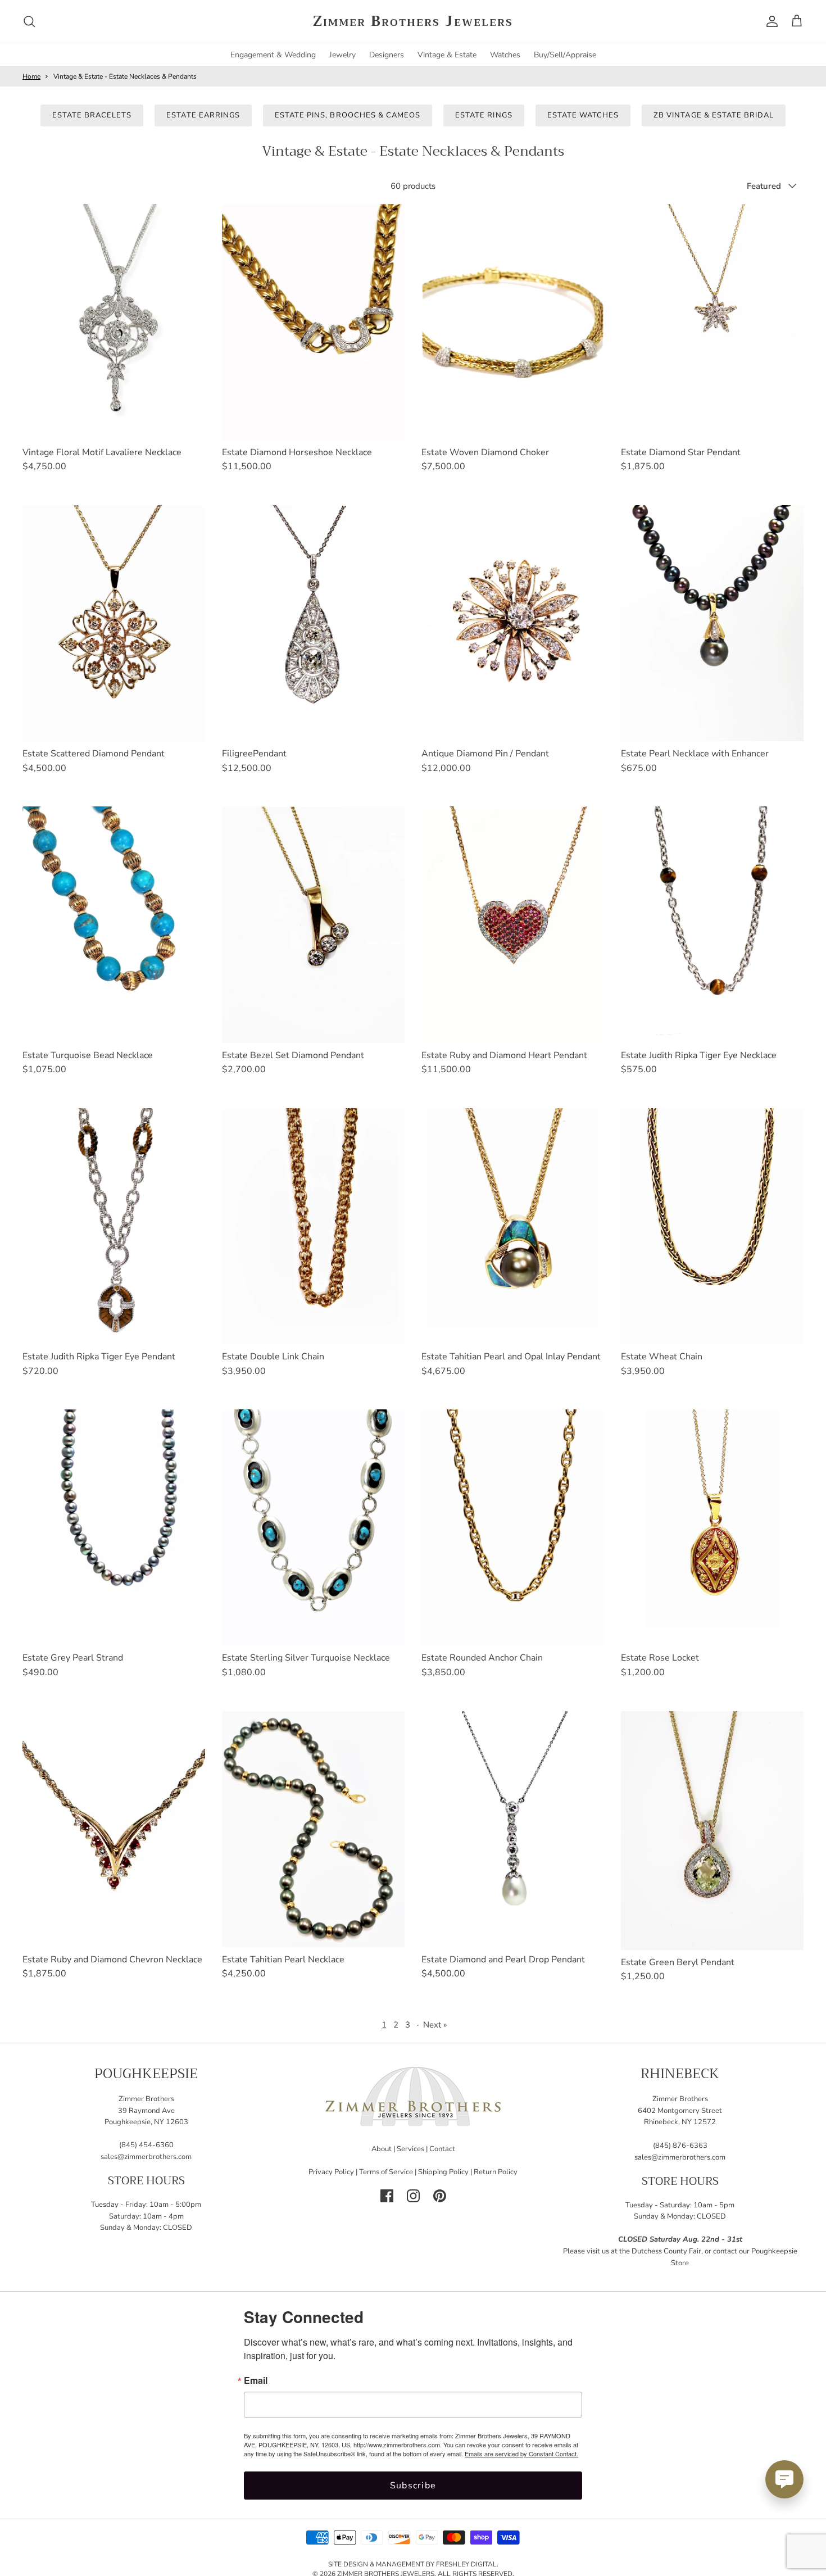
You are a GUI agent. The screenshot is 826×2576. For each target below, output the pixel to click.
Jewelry (342, 55)
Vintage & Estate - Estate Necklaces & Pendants (125, 76)
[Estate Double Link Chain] (313, 1226)
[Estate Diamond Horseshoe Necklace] (313, 322)
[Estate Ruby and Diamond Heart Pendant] (513, 924)
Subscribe (413, 2486)
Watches (505, 55)
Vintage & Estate (447, 55)
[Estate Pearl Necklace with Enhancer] (712, 623)
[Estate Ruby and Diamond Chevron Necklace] (114, 1829)
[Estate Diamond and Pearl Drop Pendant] (513, 1829)
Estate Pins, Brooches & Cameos (348, 115)
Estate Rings (484, 115)
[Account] (770, 21)
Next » (435, 2025)
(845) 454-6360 (146, 2145)
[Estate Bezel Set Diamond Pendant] (313, 924)
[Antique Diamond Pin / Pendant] (513, 623)
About (382, 2149)
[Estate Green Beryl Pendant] (712, 1831)
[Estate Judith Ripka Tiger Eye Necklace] (712, 924)
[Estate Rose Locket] (712, 1527)
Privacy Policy (331, 2172)
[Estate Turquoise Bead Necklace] (114, 924)
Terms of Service (386, 2172)
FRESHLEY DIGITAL (466, 2564)
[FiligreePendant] (313, 623)
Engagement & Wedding (273, 55)
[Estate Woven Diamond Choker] (513, 322)
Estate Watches (583, 115)
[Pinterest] (440, 2196)
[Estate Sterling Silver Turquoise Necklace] (313, 1527)
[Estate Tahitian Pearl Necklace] (313, 1829)
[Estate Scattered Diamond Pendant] (114, 623)
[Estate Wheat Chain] (712, 1226)
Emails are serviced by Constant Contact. (521, 2453)
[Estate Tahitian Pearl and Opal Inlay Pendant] (513, 1226)
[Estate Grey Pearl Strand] (114, 1527)
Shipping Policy (443, 2172)
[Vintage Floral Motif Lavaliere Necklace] (114, 322)
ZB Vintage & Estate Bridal (714, 115)
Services (410, 2149)
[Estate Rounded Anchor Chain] (513, 1527)
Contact (442, 2149)
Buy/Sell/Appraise (565, 55)
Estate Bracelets (92, 115)
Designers (387, 55)
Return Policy (496, 2172)
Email (256, 2380)
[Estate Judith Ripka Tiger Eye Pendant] (114, 1226)
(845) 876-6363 (680, 2146)
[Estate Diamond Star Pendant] (712, 322)
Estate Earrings (203, 115)
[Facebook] (387, 2196)
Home (31, 76)
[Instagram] (413, 2196)
